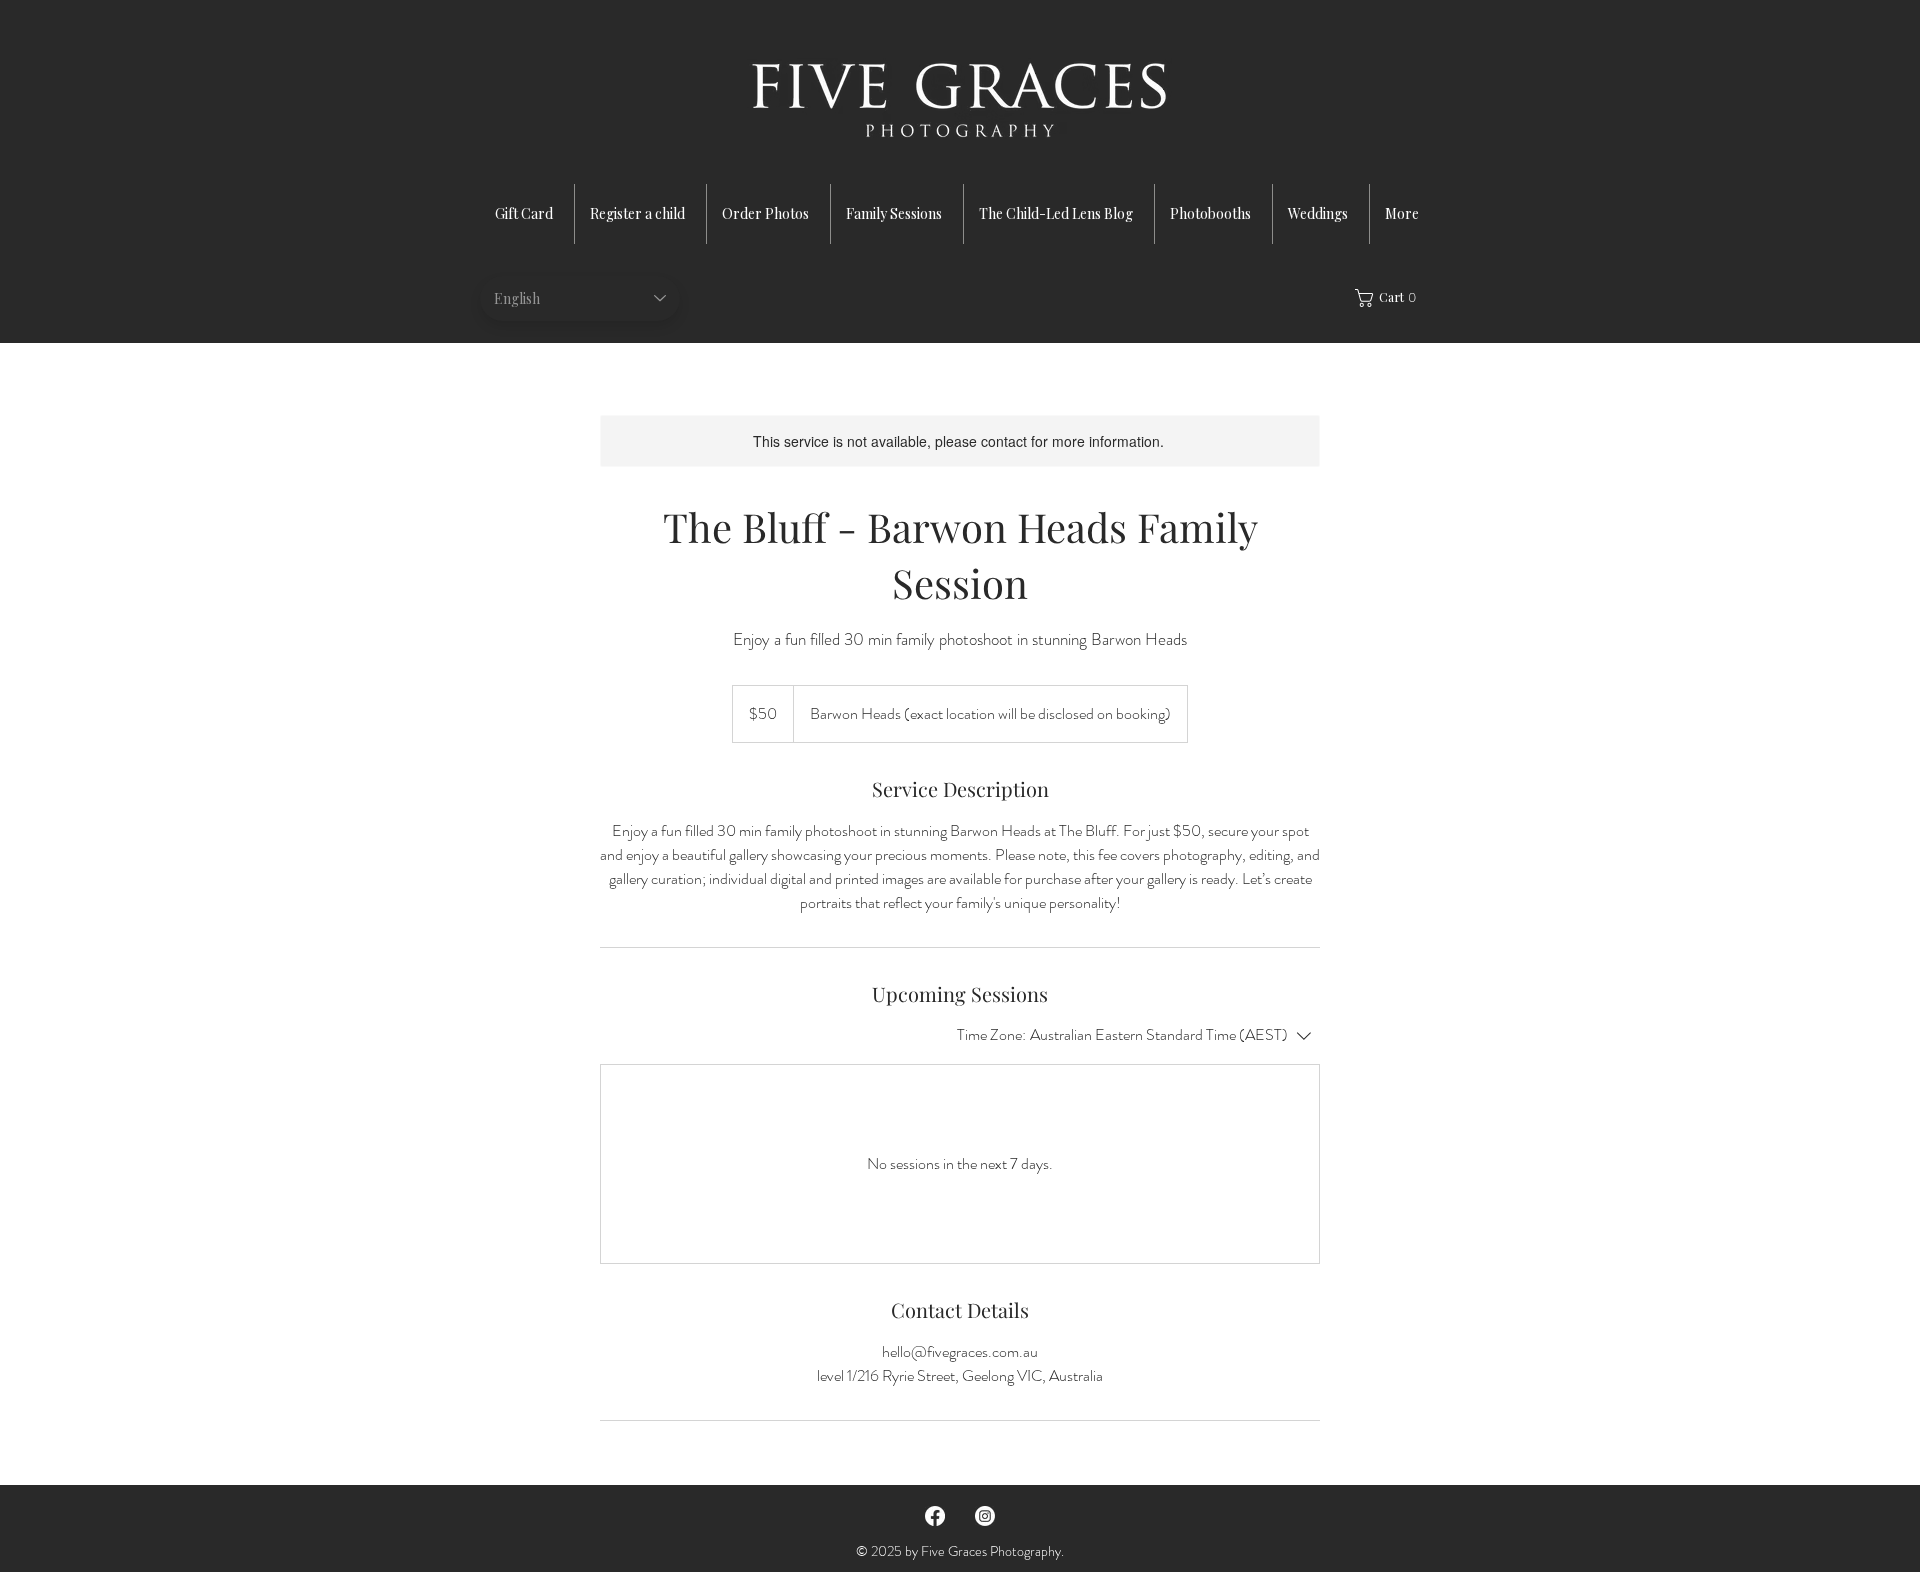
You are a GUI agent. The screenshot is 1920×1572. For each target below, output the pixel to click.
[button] (1391, 298)
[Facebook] (935, 1516)
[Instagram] (985, 1516)
